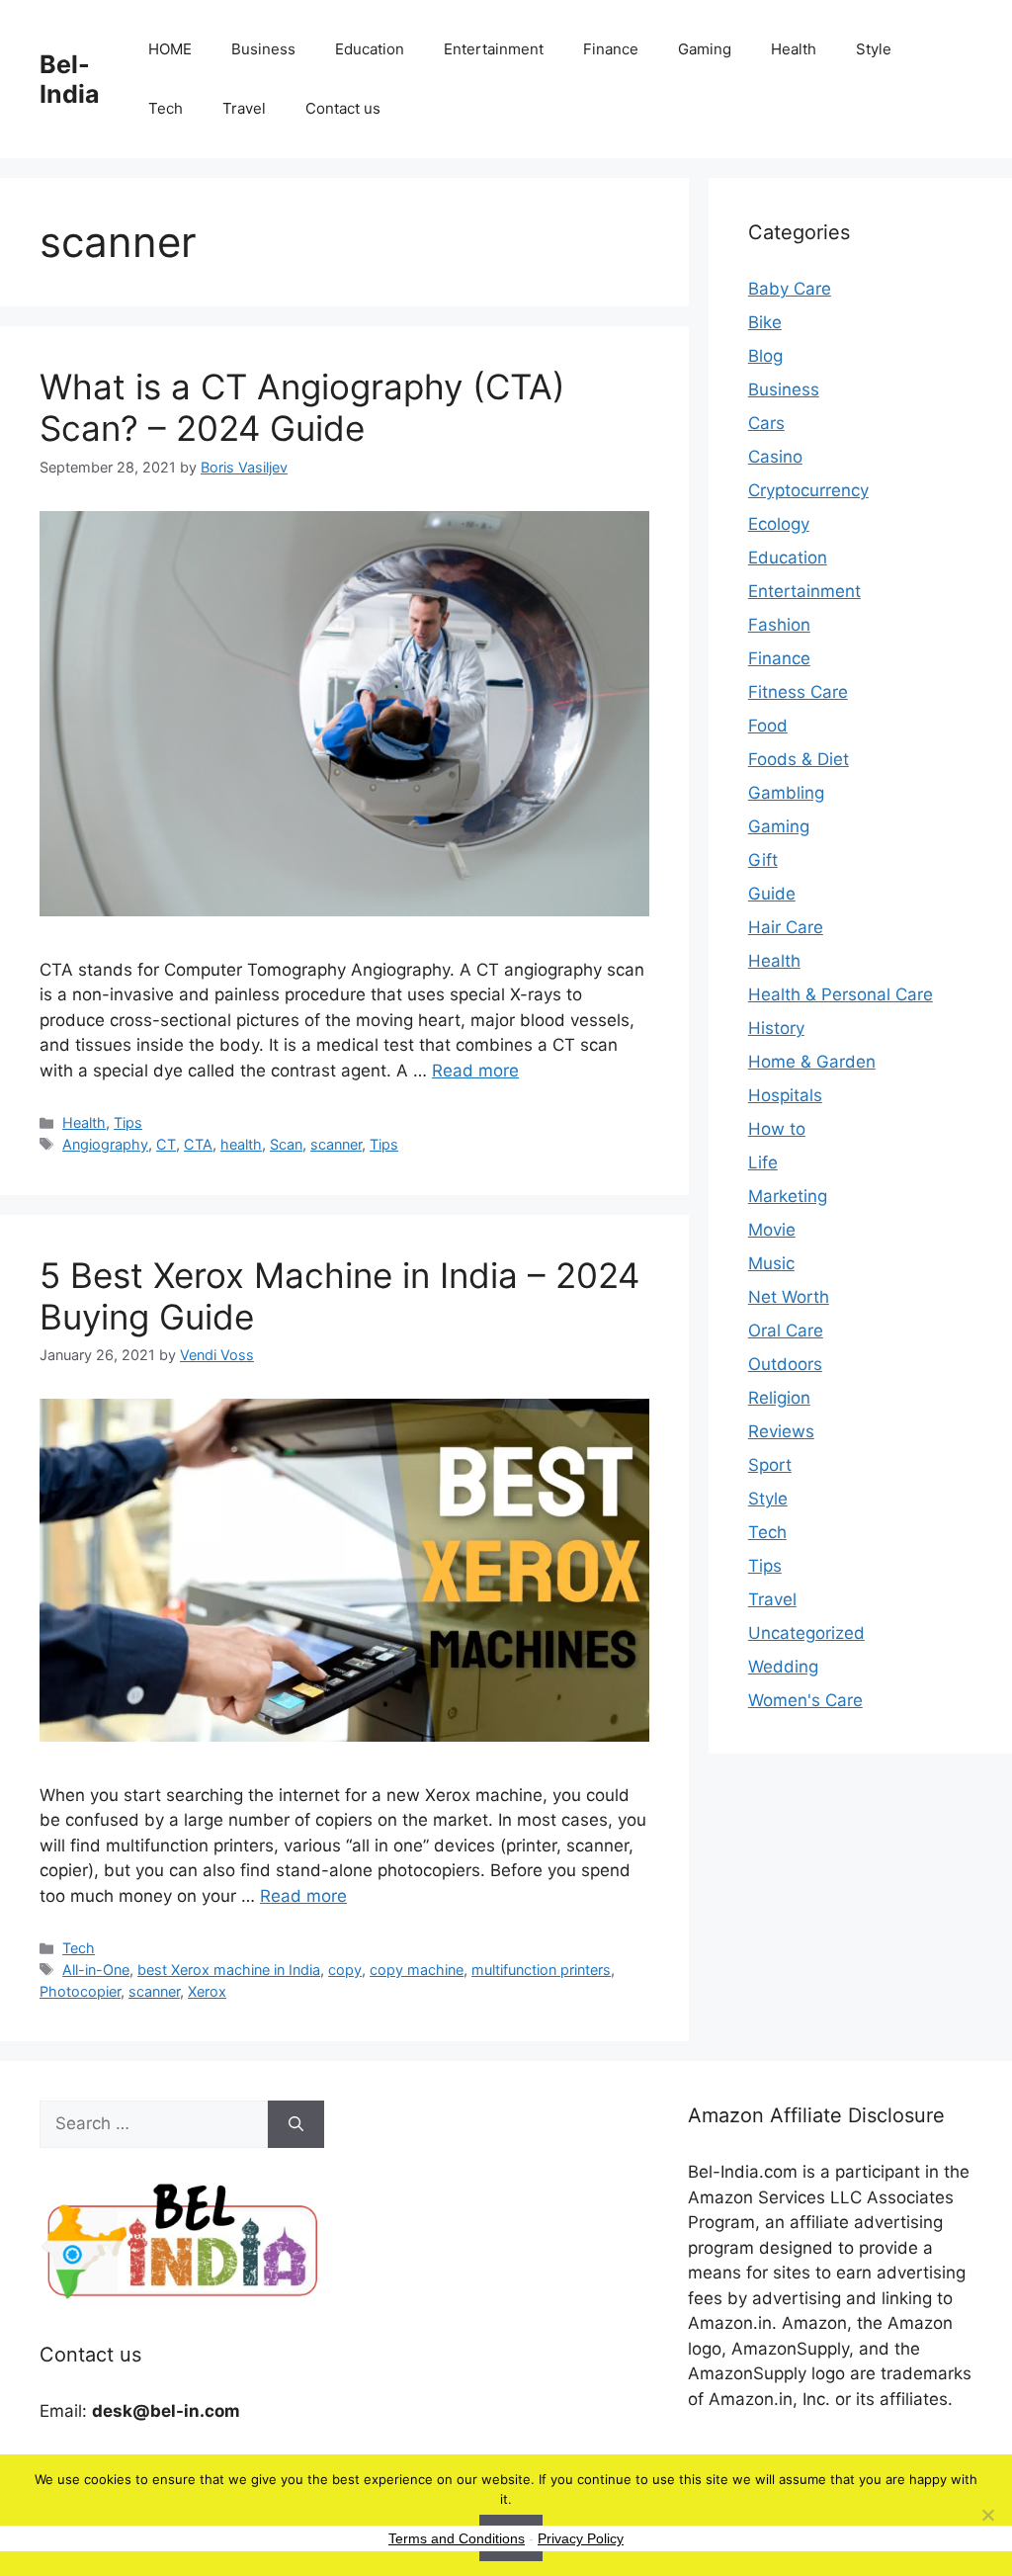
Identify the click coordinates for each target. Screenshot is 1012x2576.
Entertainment (494, 49)
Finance (611, 49)
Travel (244, 108)
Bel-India (70, 79)
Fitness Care (798, 692)
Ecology (779, 524)
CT (166, 1144)
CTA (198, 1144)
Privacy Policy (581, 2538)
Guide (772, 894)
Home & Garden (812, 1062)
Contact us (343, 108)
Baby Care (790, 289)
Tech (166, 108)
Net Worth (789, 1297)
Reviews (781, 1431)
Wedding (783, 1667)
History (776, 1028)
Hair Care (786, 927)
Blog (765, 356)
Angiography (105, 1144)
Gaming (705, 49)
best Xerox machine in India (229, 1970)
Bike (765, 322)
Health (794, 49)
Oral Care (786, 1331)
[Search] (296, 2124)
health (241, 1144)
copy (345, 1970)
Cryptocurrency (808, 490)
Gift (763, 860)
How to (777, 1129)
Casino (775, 457)
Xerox (207, 1991)
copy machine (417, 1970)
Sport (770, 1465)
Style (874, 49)
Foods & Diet (799, 759)
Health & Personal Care (841, 994)
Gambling (786, 793)
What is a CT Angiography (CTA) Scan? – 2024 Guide (302, 407)
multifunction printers (541, 1970)
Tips (128, 1122)
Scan (286, 1144)
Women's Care (805, 1700)
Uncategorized (806, 1633)
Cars (766, 423)
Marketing (788, 1196)
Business (263, 49)
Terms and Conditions (457, 2538)
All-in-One (96, 1970)
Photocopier (80, 1991)
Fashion (779, 625)
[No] (987, 2515)
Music (771, 1263)
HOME (170, 49)
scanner (336, 1144)
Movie (772, 1230)
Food (768, 726)
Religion (779, 1398)
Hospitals (785, 1095)
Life (763, 1162)
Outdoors (785, 1364)
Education (370, 49)
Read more (475, 1071)
